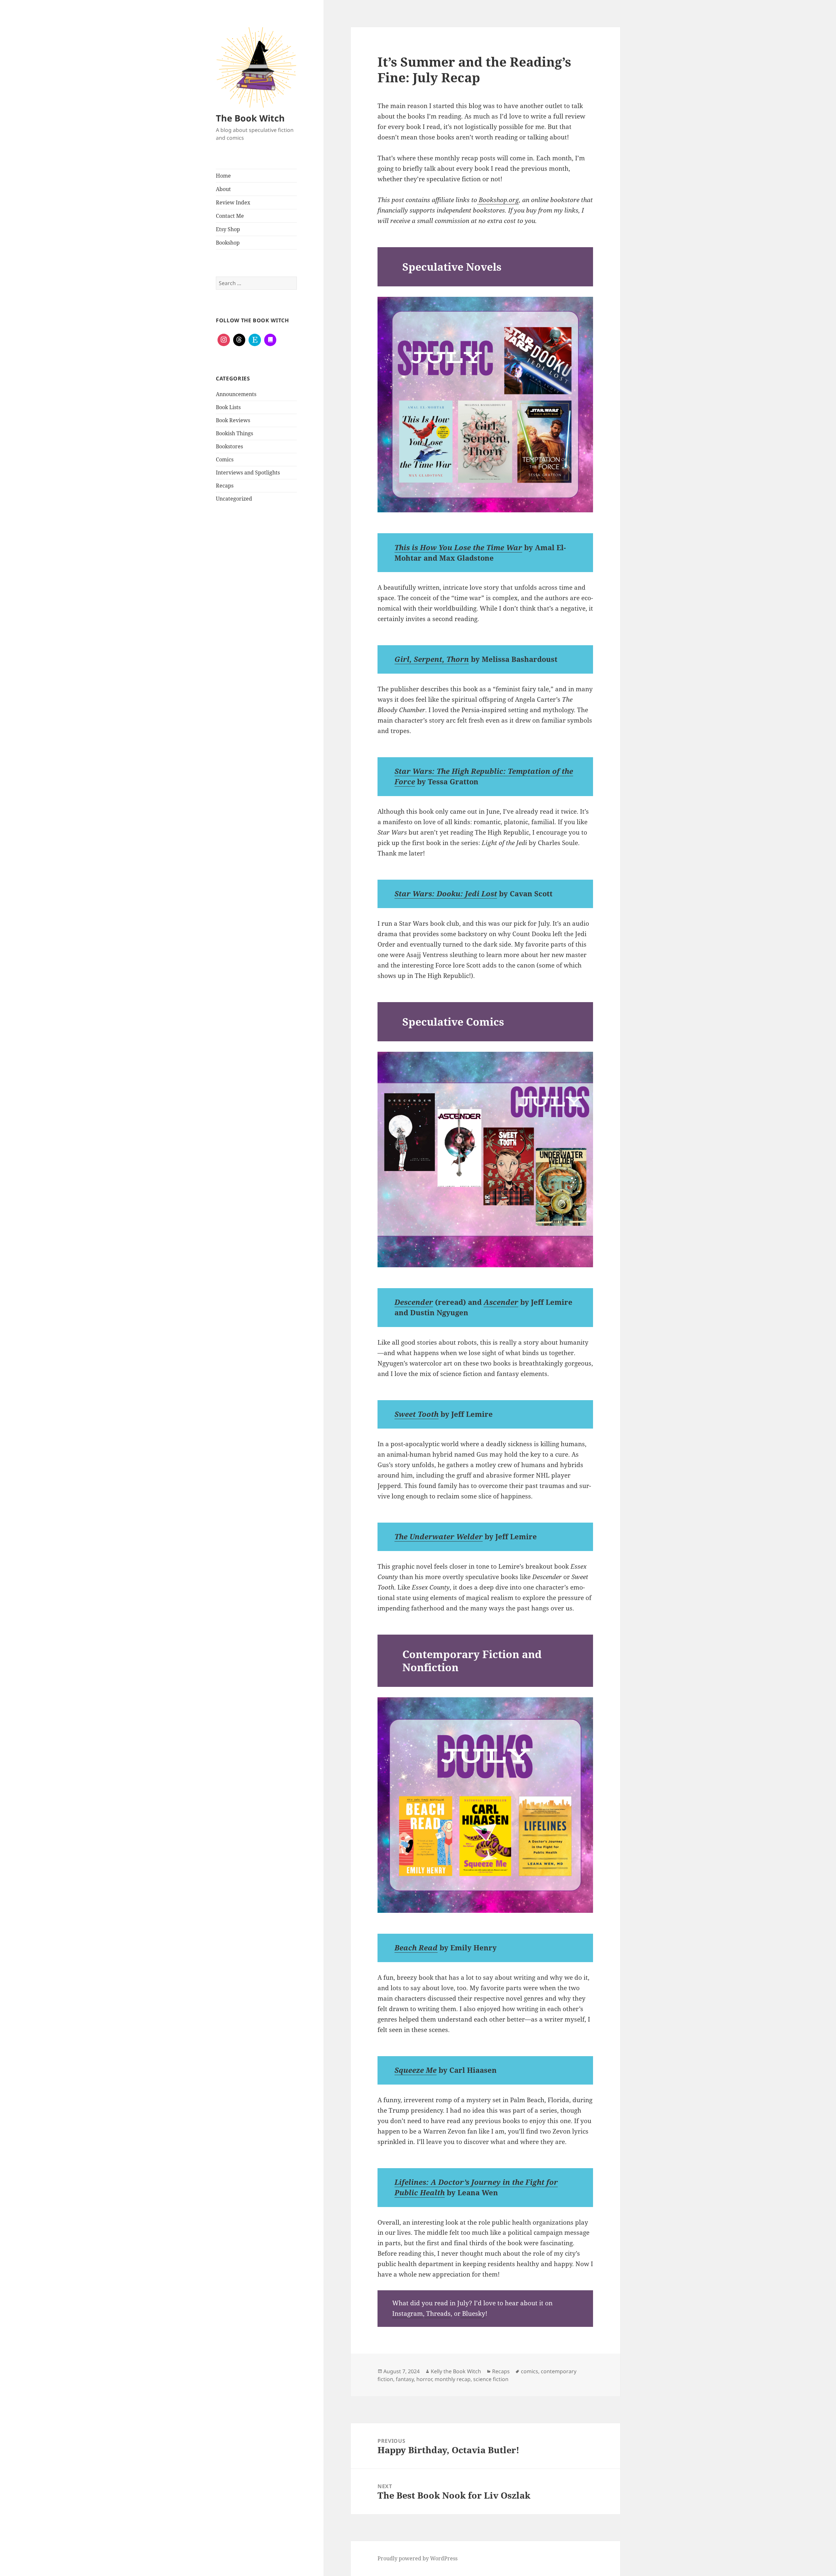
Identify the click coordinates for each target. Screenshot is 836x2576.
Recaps (225, 486)
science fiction (491, 2379)
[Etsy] (255, 340)
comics (530, 2371)
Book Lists (228, 407)
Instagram (408, 2313)
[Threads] (239, 340)
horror (424, 2379)
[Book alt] (270, 340)
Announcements (236, 394)
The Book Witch (250, 118)
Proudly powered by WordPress (418, 2558)
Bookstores (229, 446)
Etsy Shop (228, 229)
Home (223, 176)
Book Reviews (233, 420)
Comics (225, 459)
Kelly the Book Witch (456, 2371)
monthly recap (453, 2379)
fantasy (405, 2379)
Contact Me (230, 216)
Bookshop (228, 243)
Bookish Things (234, 433)
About (223, 189)
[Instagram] (224, 340)
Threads (438, 2313)
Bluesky (473, 2313)
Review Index (233, 202)
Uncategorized (234, 499)
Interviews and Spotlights (248, 472)
